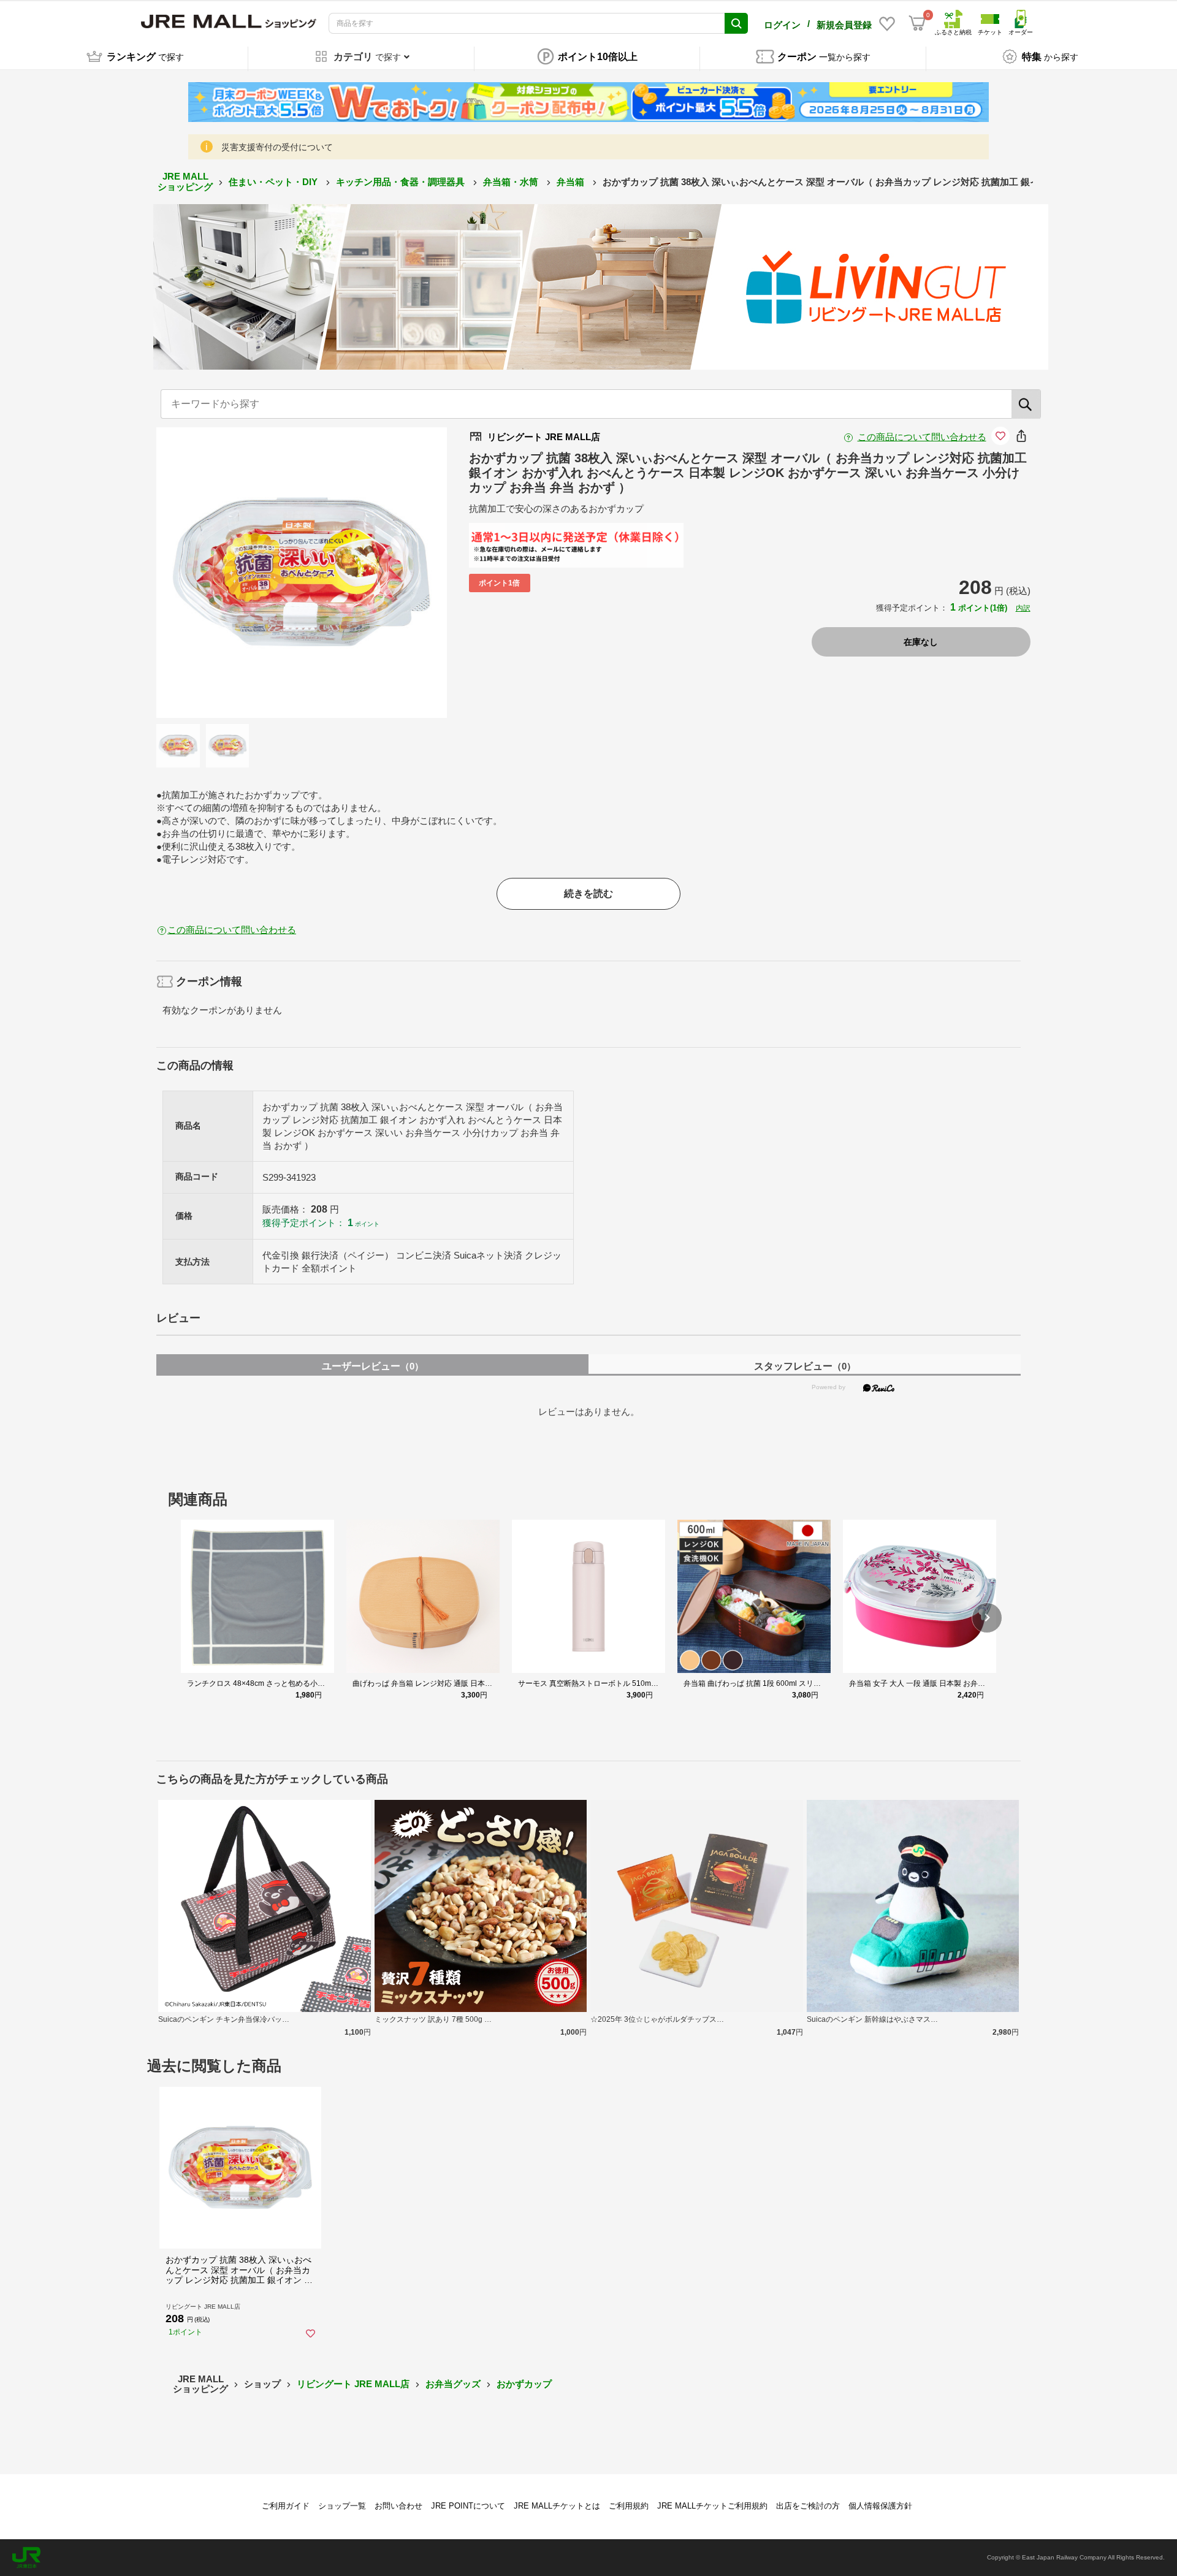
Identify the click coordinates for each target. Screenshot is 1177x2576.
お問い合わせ (398, 2506)
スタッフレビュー (805, 1366)
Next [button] (373, 573)
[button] (987, 1618)
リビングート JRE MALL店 (353, 2384)
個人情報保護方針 (880, 2506)
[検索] (1026, 404)
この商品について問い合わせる (922, 437)
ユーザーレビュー (373, 1366)
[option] (302, 573)
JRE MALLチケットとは (557, 2506)
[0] (917, 23)
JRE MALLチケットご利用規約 (712, 2506)
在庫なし (921, 642)
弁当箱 (572, 182)
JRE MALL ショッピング (185, 181)
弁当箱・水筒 (512, 182)
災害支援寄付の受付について (277, 147)
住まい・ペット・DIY (274, 182)
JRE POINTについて (468, 2506)
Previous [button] (230, 573)
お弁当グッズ (453, 2384)
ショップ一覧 (342, 2506)
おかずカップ (524, 2384)
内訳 (1023, 608)
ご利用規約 (629, 2506)
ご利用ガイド (286, 2506)
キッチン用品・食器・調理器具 (402, 182)
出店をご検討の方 (808, 2506)
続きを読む (588, 894)
